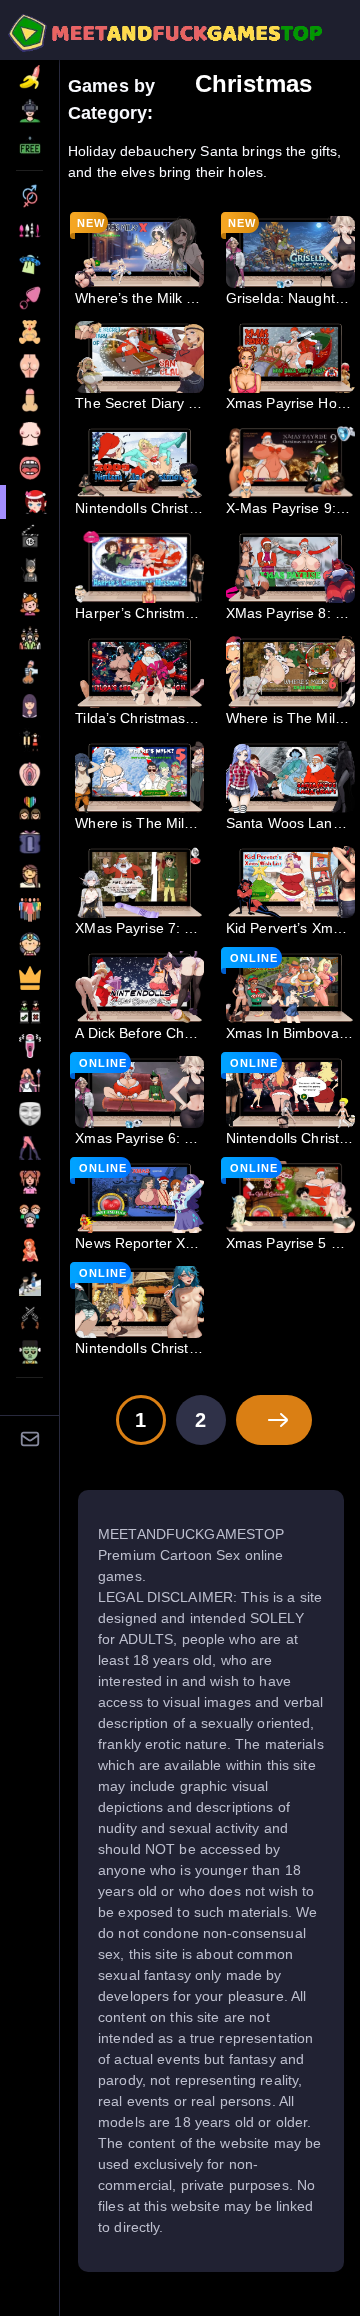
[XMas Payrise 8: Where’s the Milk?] (290, 567)
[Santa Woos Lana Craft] (290, 777)
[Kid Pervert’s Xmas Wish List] (290, 882)
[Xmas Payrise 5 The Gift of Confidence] (290, 1197)
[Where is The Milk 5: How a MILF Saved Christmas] (139, 777)
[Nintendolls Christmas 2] (139, 1302)
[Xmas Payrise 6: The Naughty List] (139, 1092)
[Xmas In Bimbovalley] (290, 987)
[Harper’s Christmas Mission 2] (139, 567)
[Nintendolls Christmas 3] (290, 1092)
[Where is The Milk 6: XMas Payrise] (290, 672)
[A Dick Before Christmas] (139, 987)
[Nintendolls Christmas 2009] (139, 462)
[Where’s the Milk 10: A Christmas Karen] (139, 252)
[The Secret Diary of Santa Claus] (139, 357)
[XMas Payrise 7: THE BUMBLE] (139, 882)
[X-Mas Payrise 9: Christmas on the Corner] (290, 462)
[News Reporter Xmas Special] (139, 1197)
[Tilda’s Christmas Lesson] (139, 672)
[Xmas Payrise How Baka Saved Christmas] (290, 357)
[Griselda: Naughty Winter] (290, 252)
